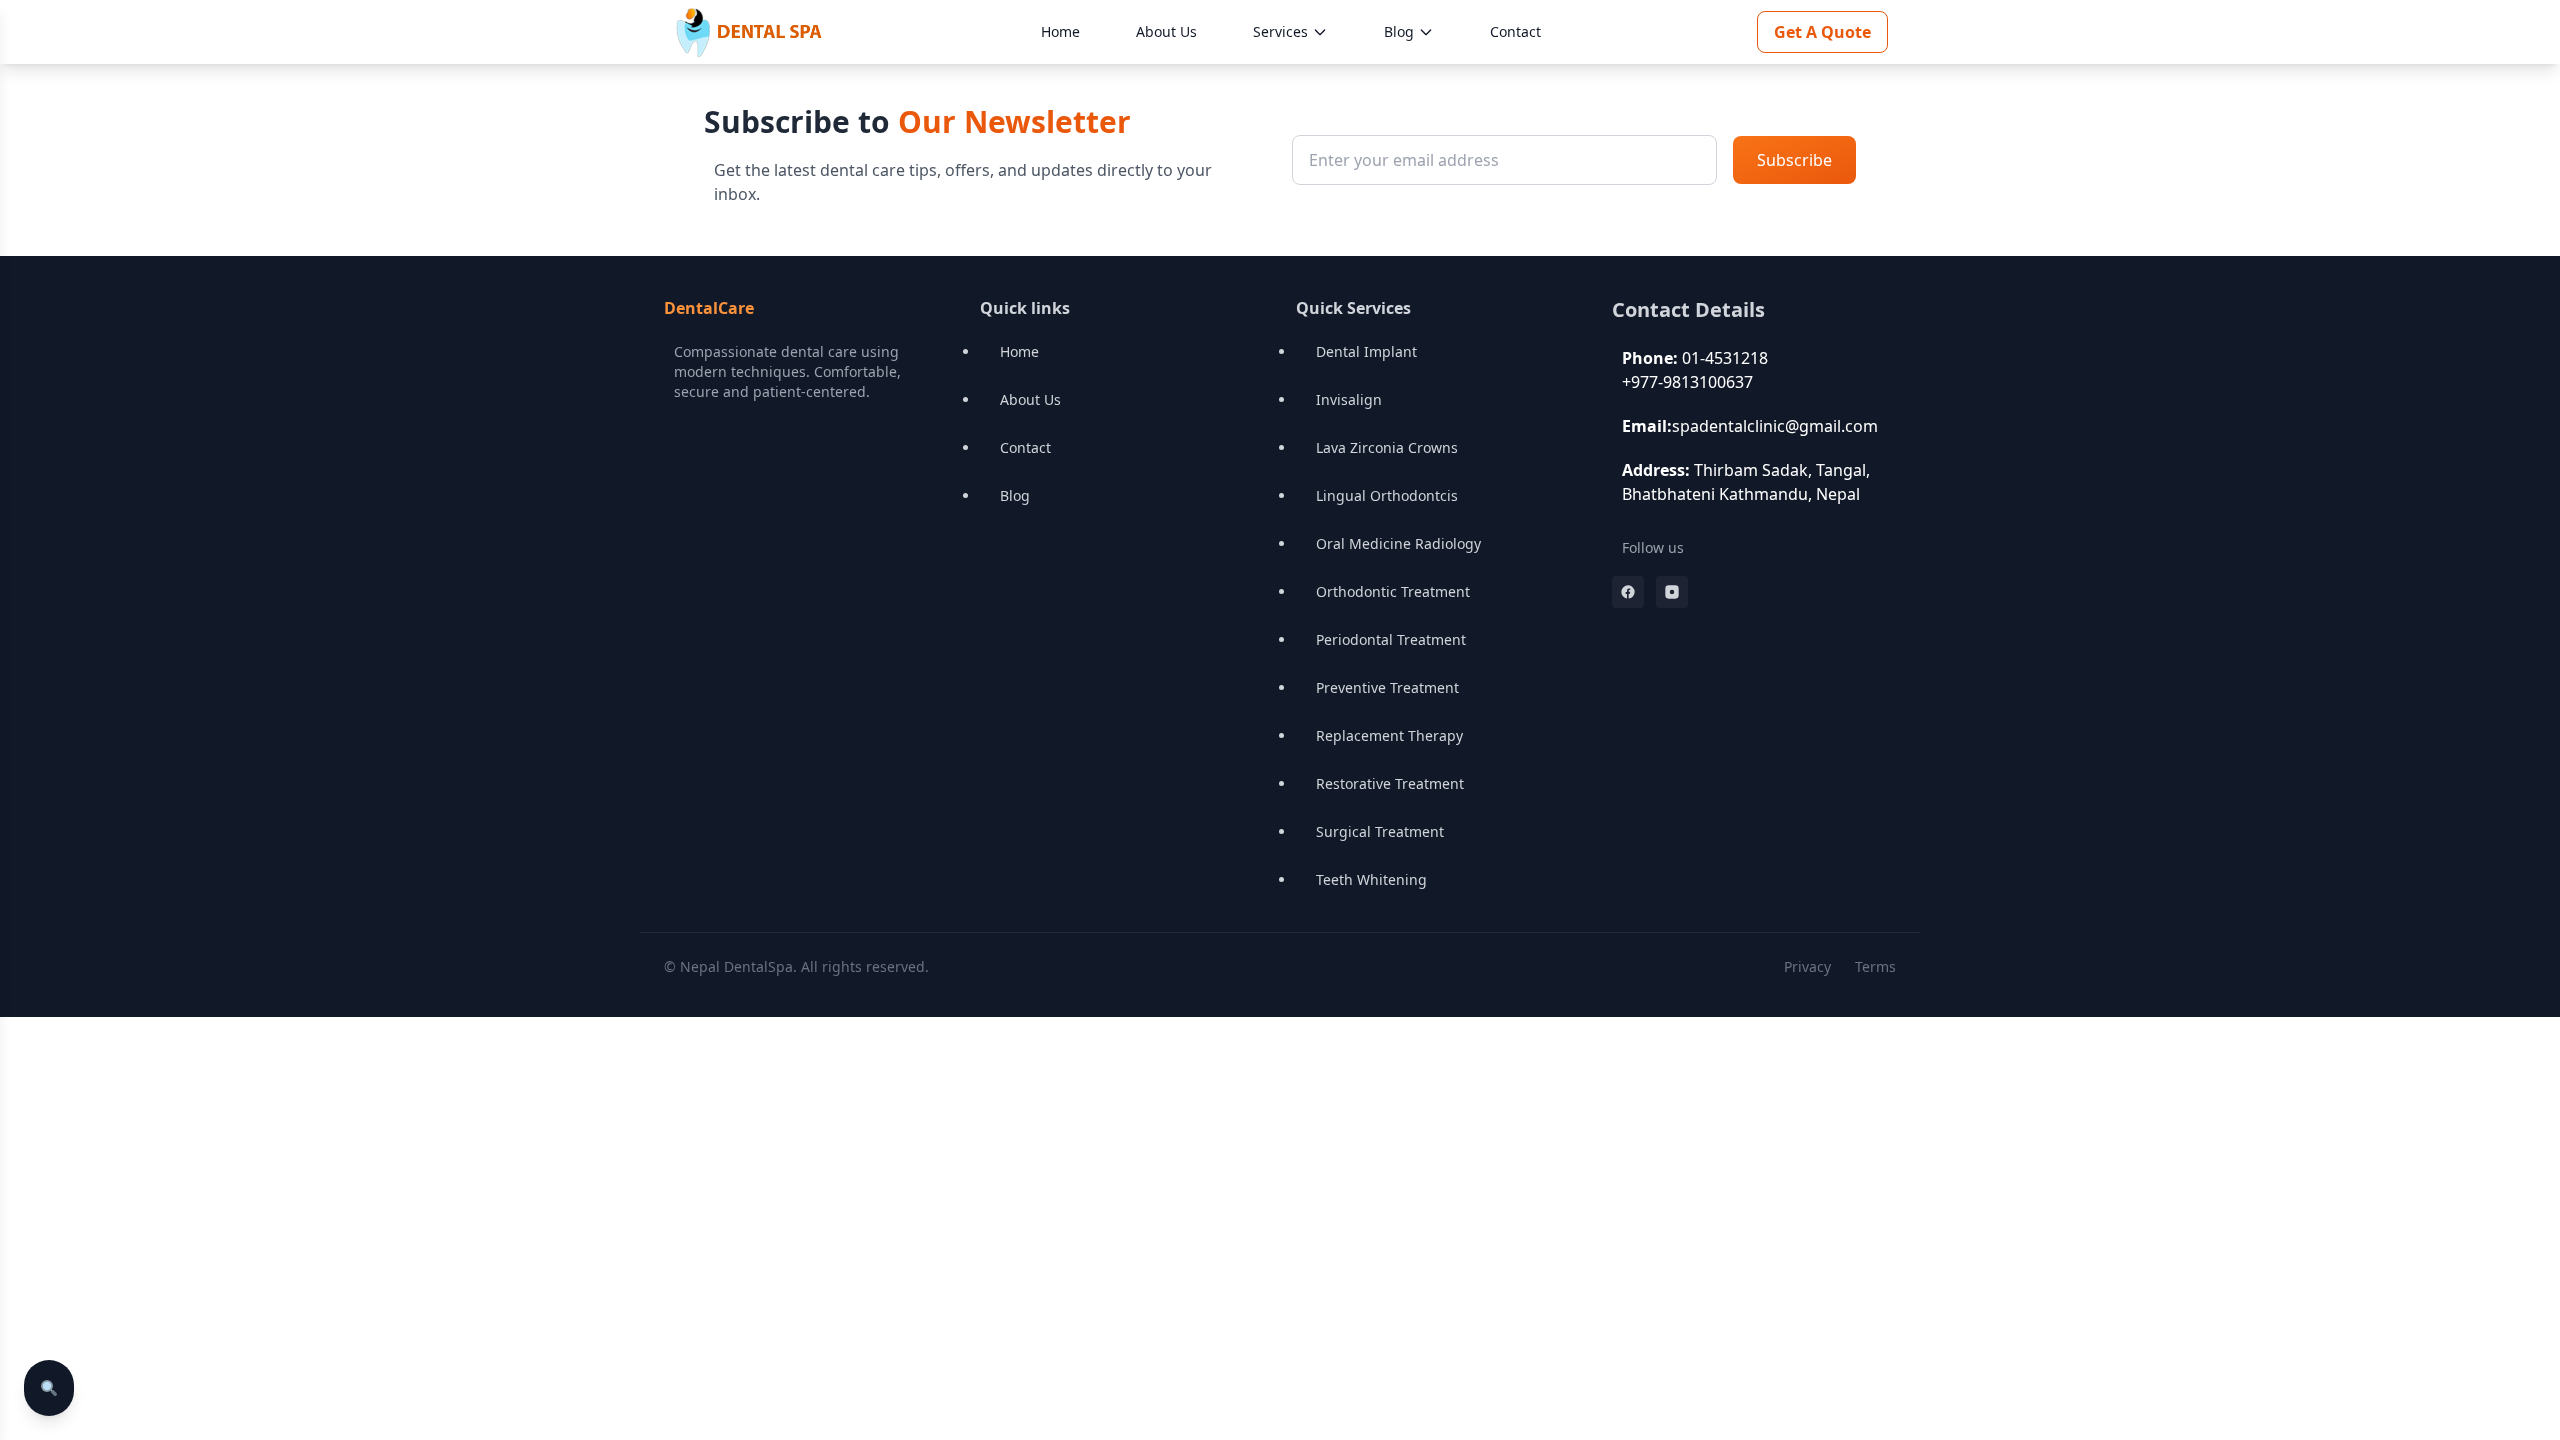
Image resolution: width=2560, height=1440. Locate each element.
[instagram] (1672, 592)
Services (1280, 31)
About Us (1166, 31)
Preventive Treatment (1387, 687)
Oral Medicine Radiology (1398, 543)
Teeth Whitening (1371, 879)
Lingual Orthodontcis (1387, 495)
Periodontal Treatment (1391, 639)
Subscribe (1794, 160)
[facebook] (1628, 592)
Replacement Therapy (1389, 735)
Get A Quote (1822, 32)
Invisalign (1349, 399)
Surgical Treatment (1380, 831)
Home (1060, 31)
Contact (1515, 31)
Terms (1875, 966)
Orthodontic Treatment (1393, 591)
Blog (1399, 31)
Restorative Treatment (1390, 783)
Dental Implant (1366, 351)
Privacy (1807, 966)
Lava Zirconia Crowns (1387, 447)
